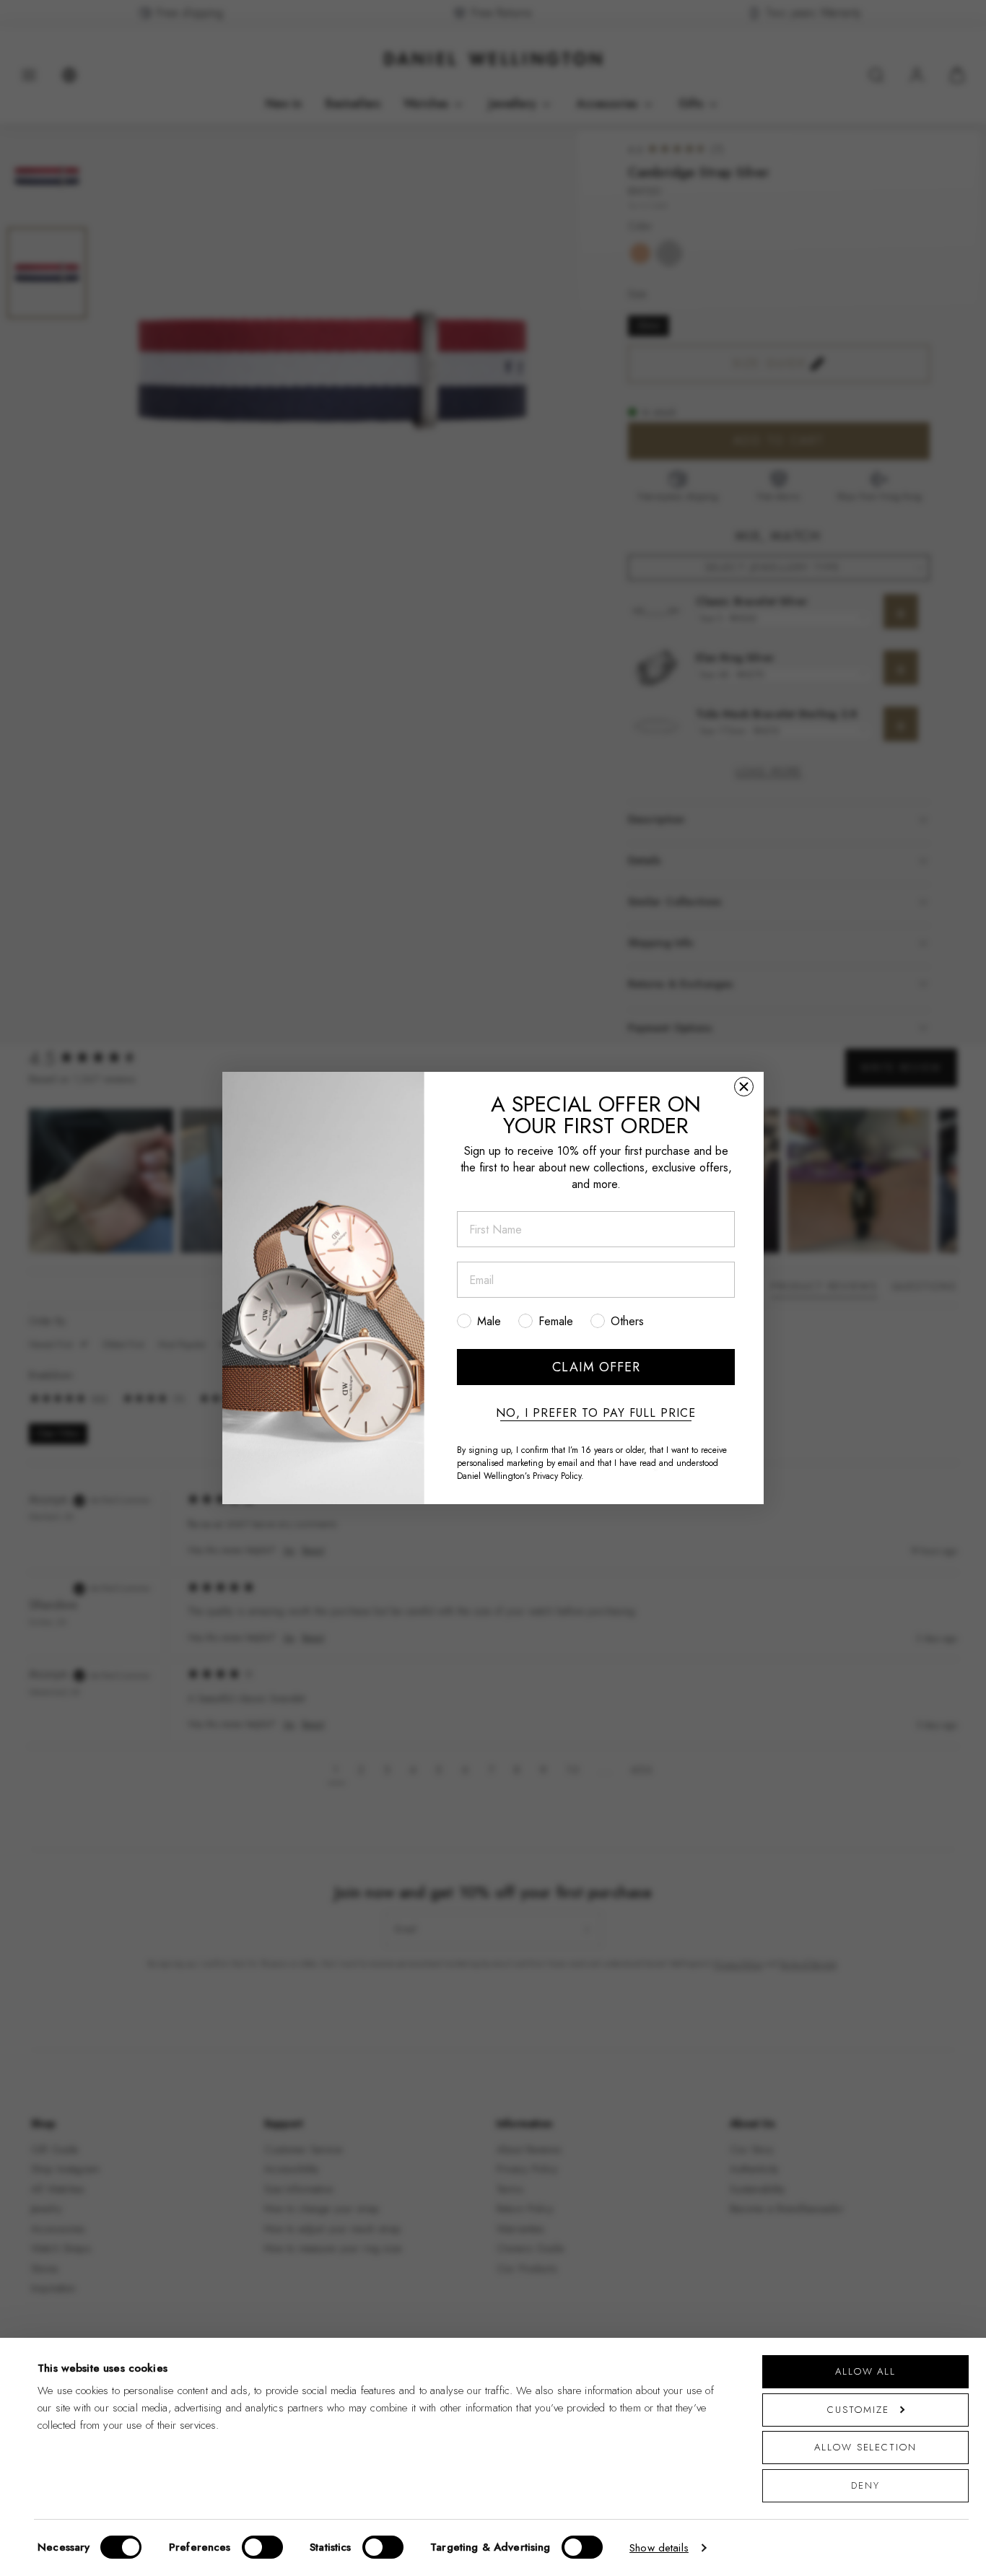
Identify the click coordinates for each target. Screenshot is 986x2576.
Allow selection (865, 2447)
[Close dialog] (744, 1087)
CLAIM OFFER (596, 1367)
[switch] (262, 2547)
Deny (865, 2485)
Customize (858, 2410)
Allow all (865, 2371)
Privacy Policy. (558, 1476)
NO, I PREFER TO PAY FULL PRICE (596, 1413)
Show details (659, 2548)
